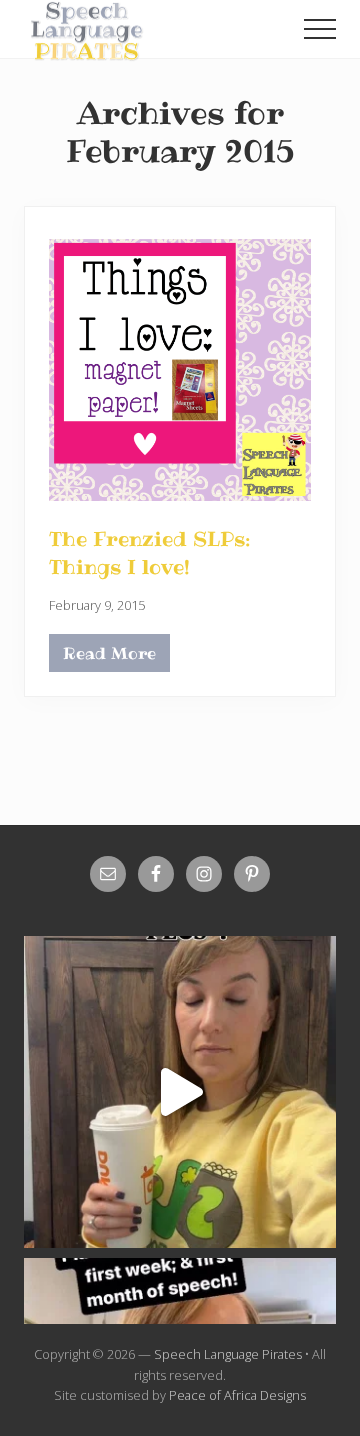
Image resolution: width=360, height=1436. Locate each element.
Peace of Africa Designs (237, 1395)
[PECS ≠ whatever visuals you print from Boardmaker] (180, 1092)
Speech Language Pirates (228, 1354)
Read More (116, 657)
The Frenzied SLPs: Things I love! (150, 553)
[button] (320, 29)
